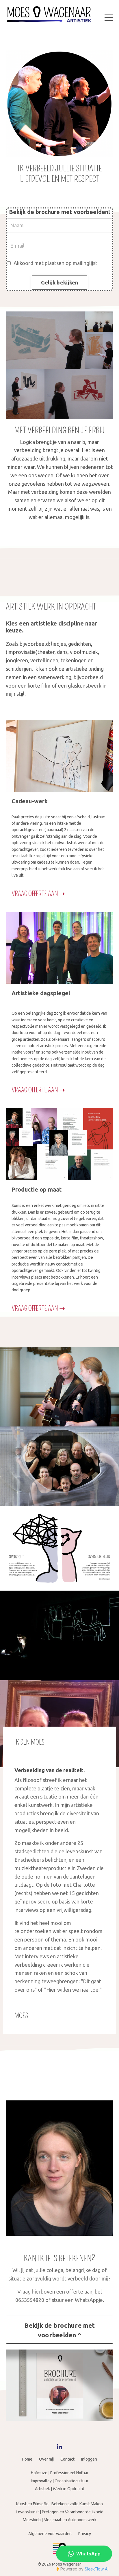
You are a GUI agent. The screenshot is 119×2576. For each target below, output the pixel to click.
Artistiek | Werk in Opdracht (60, 2489)
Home (27, 2459)
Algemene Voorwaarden (50, 2534)
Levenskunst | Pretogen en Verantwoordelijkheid (60, 2512)
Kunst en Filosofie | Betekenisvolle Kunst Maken (59, 2504)
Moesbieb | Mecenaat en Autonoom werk (60, 2520)
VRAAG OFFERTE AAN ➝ (38, 894)
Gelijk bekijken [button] (60, 282)
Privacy (85, 2534)
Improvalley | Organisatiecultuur (60, 2481)
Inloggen (89, 2459)
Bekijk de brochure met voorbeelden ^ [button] (59, 2330)
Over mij (46, 2459)
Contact (67, 2459)
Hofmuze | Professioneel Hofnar (60, 2473)
